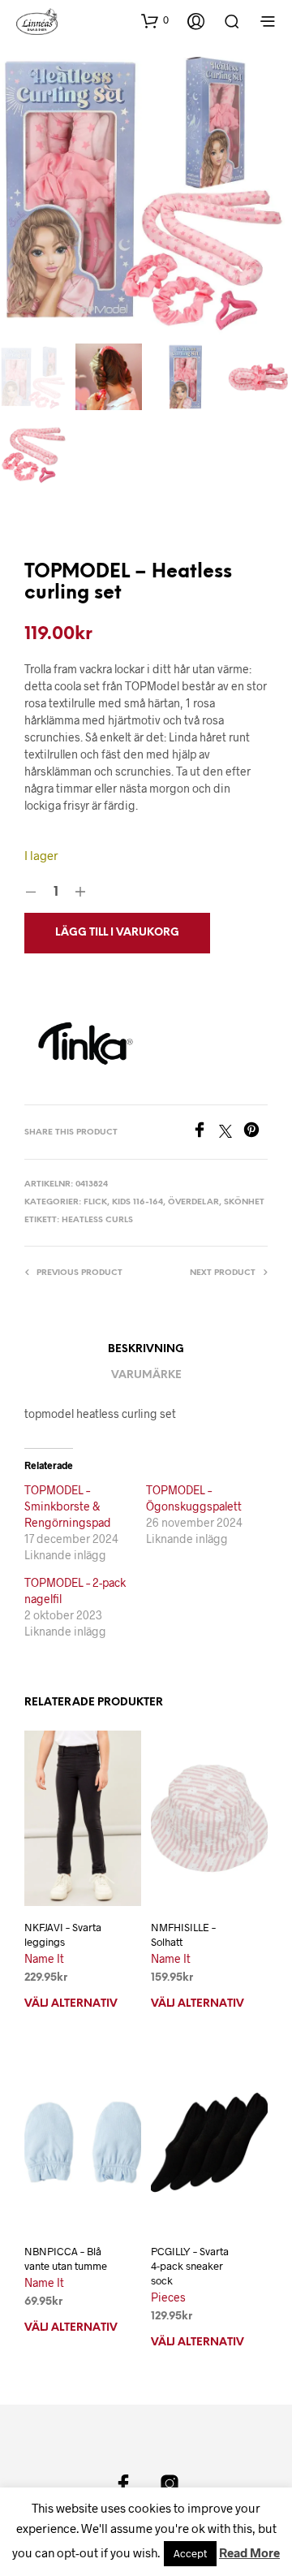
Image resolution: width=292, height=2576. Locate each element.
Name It (44, 1958)
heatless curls (97, 1220)
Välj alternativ (71, 2004)
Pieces (168, 2297)
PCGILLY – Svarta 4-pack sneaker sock (190, 2266)
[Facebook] (205, 1132)
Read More (249, 2552)
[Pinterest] (255, 1132)
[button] (155, 20)
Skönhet (244, 1202)
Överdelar (193, 1202)
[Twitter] (231, 1132)
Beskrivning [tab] (146, 1349)
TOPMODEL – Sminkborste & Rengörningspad (68, 1506)
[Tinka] (85, 1044)
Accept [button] (190, 2553)
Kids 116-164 (137, 1202)
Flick (95, 1202)
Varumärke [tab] (146, 1375)
